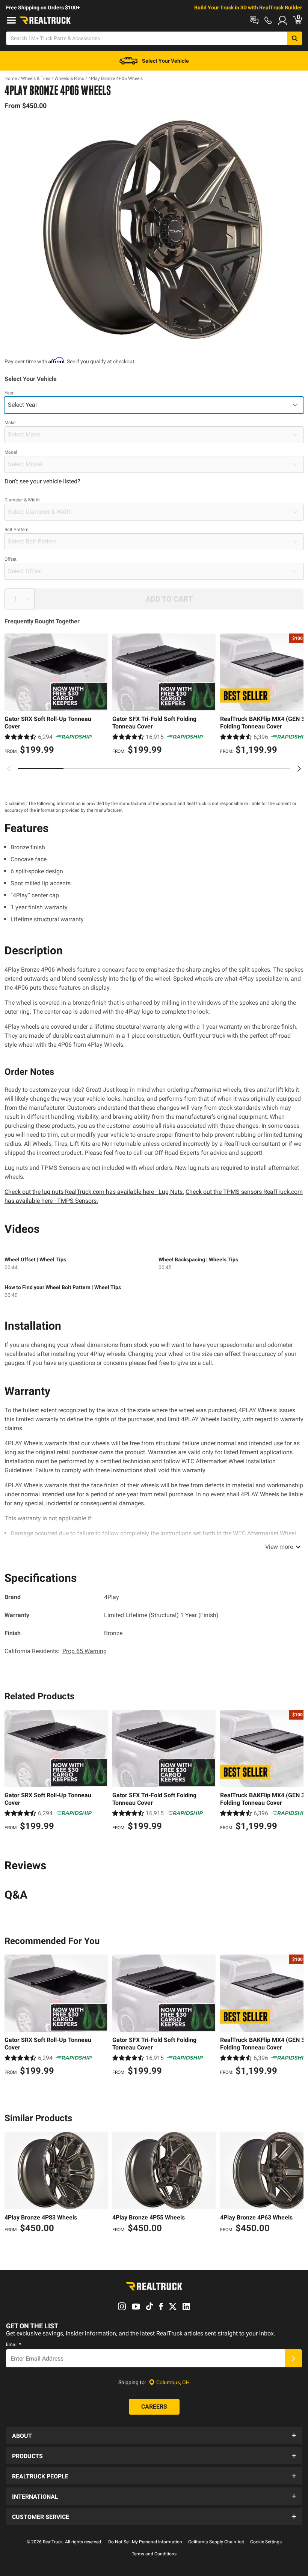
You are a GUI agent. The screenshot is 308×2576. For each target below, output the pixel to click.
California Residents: (56, 1651)
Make (10, 423)
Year (9, 393)
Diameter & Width (22, 500)
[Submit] (293, 2358)
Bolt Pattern (17, 530)
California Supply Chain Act (216, 2542)
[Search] (294, 38)
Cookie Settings (266, 2542)
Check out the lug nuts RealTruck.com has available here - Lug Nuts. (94, 1192)
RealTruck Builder (281, 8)
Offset (11, 559)
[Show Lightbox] (154, 230)
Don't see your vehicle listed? (42, 481)
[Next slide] (299, 769)
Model (11, 452)
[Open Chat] (254, 20)
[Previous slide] (9, 769)
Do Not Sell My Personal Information (145, 2542)
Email (14, 2344)
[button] (154, 2435)
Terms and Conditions (154, 2554)
